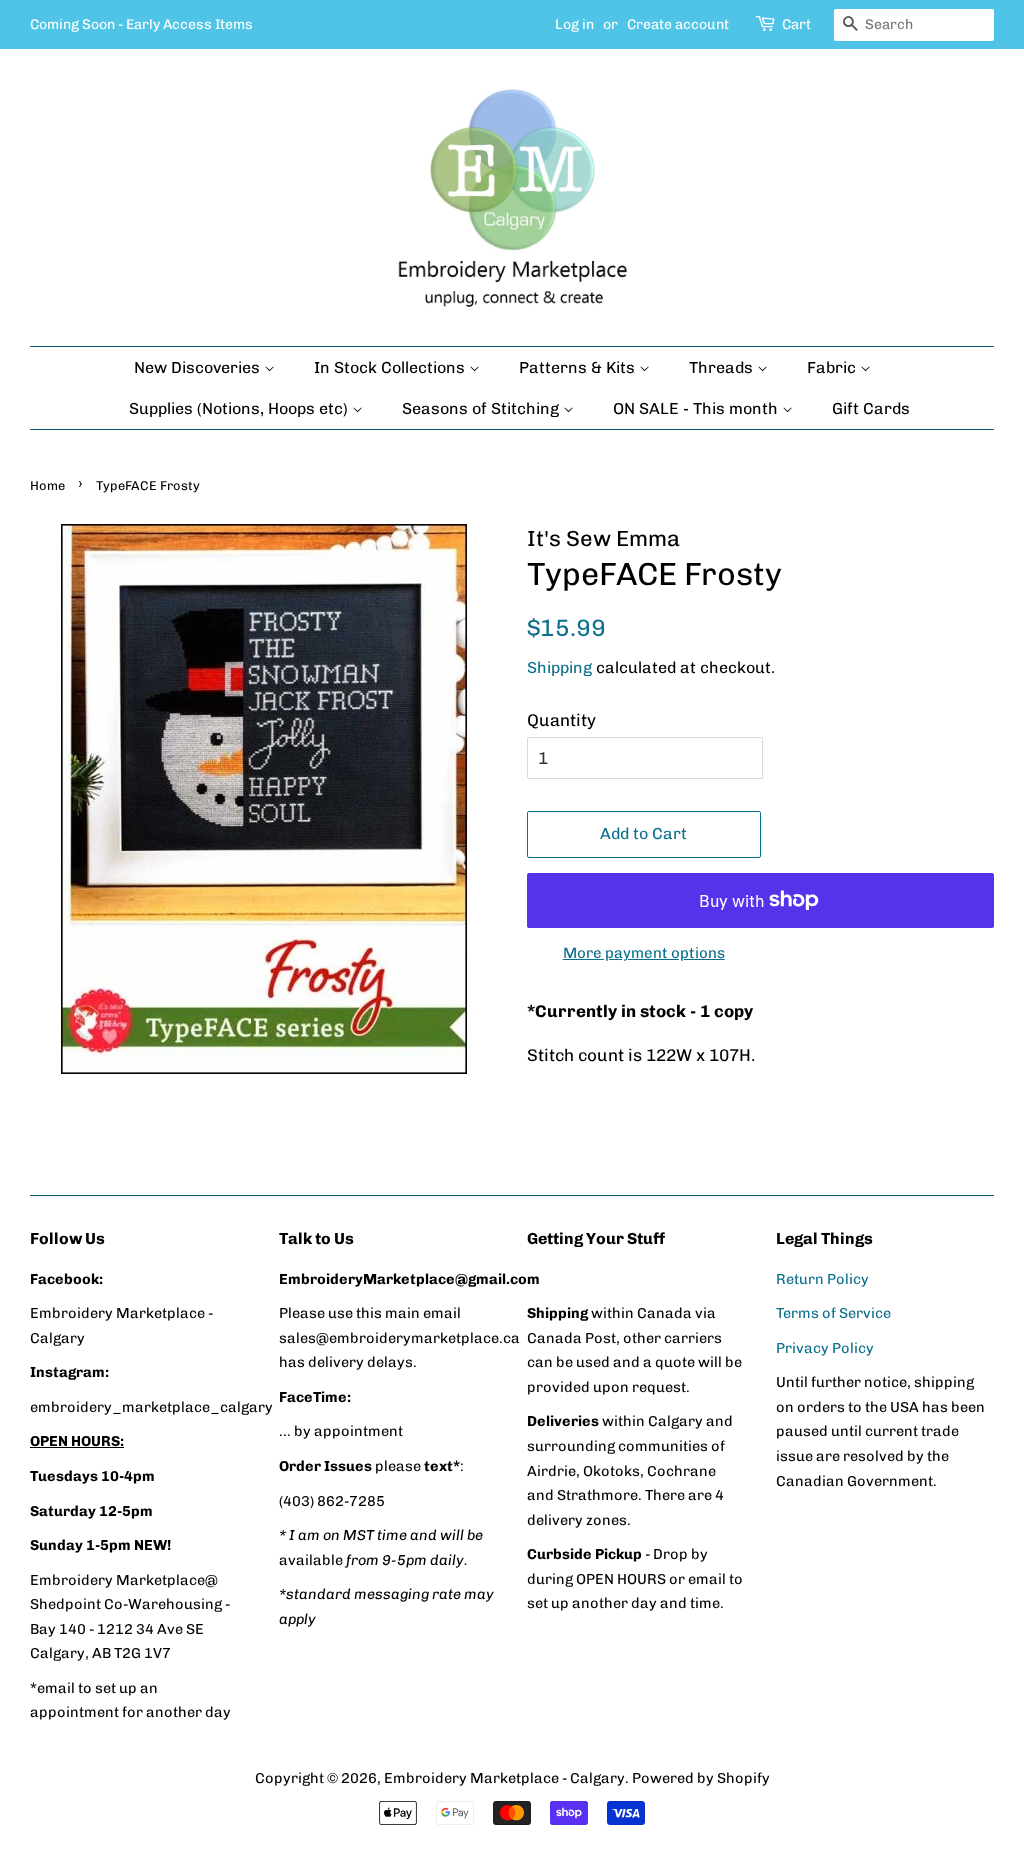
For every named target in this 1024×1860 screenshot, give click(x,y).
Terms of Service (833, 1313)
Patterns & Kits (579, 367)
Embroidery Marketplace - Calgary (504, 1778)
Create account (678, 24)
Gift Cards (871, 408)
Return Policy (822, 1279)
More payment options (644, 953)
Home (47, 485)
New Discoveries (199, 367)
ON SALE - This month (697, 408)
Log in (574, 24)
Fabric (833, 367)
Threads (723, 367)
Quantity (561, 720)
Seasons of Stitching (482, 408)
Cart (796, 24)
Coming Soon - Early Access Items (141, 24)
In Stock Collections (391, 367)
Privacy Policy (825, 1348)
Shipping (559, 667)
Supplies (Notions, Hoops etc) (240, 408)
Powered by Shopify (701, 1778)
